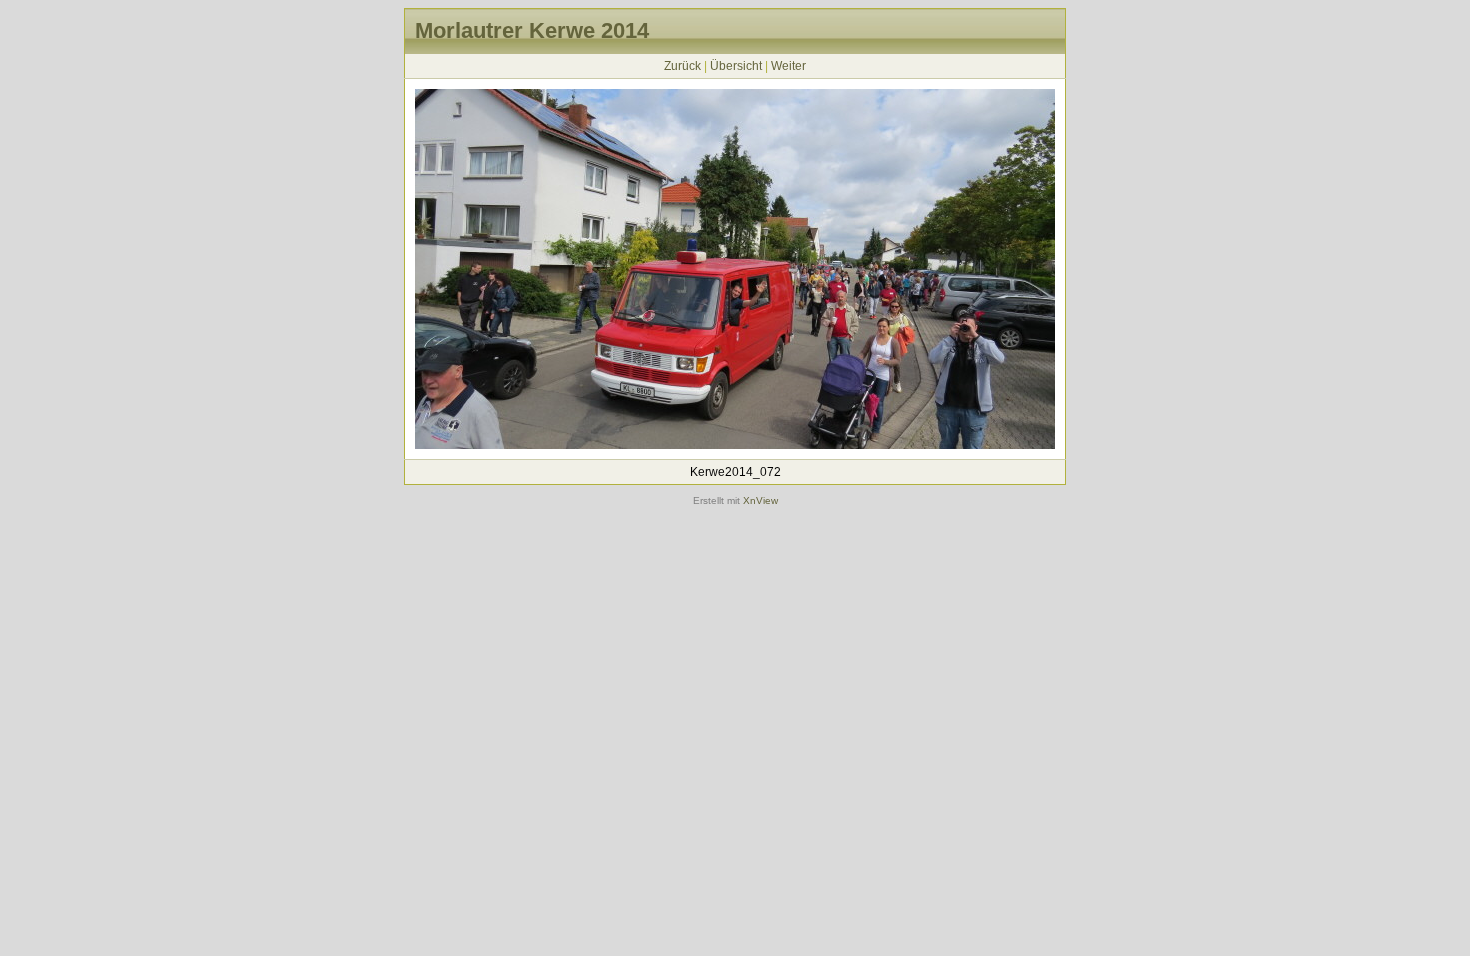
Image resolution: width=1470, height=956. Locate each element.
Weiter (788, 66)
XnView (760, 500)
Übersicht (736, 66)
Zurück (682, 66)
